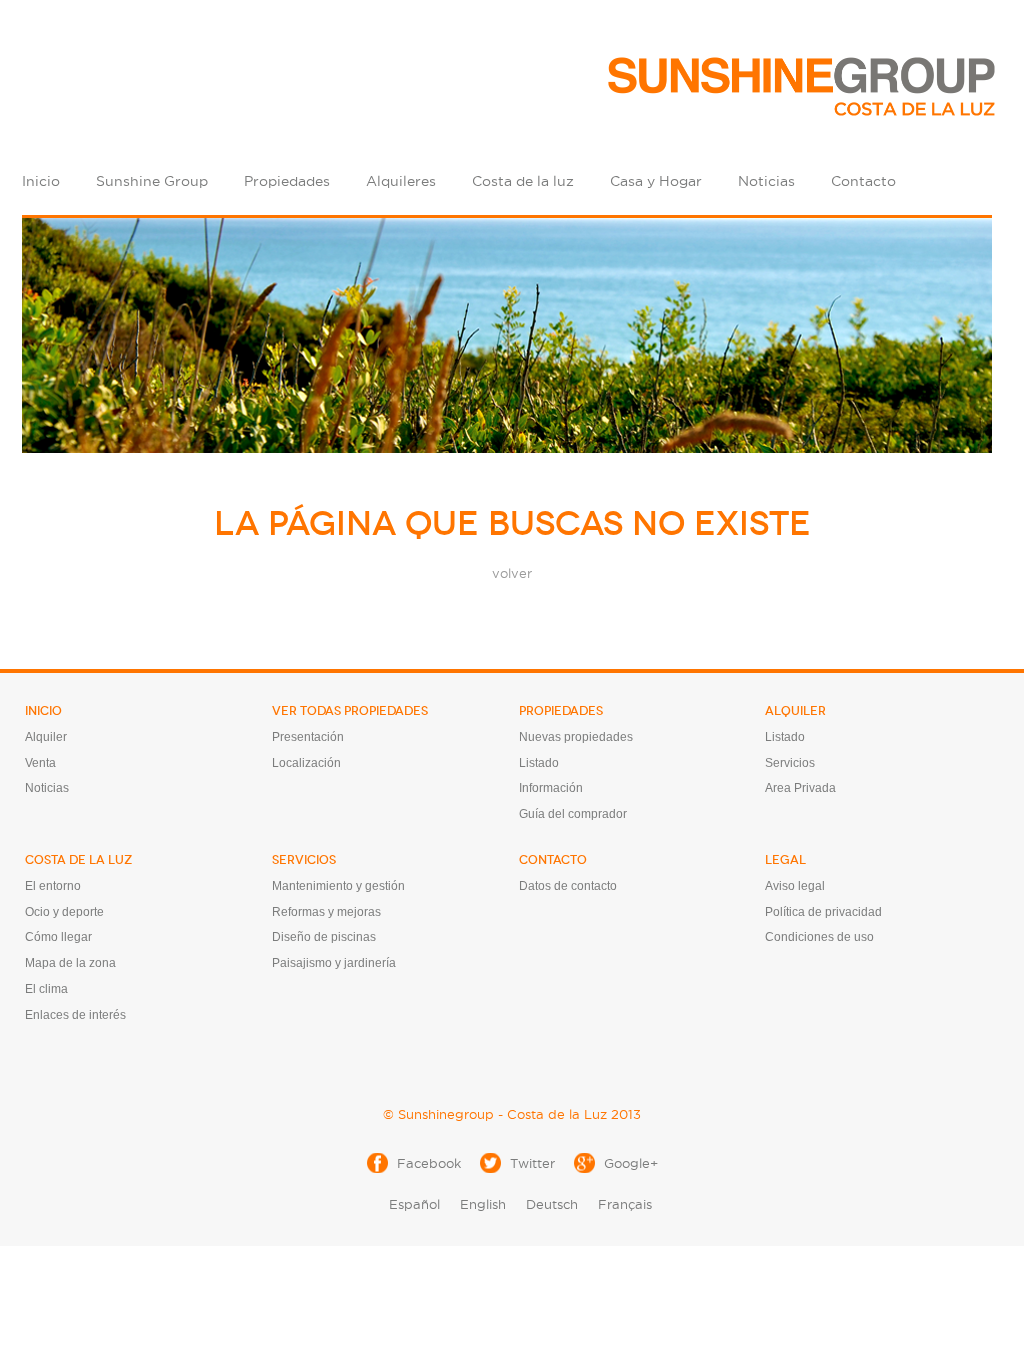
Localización (306, 763)
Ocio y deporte (64, 912)
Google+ (631, 1163)
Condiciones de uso (819, 937)
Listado (539, 763)
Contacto (863, 181)
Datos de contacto (568, 886)
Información (551, 788)
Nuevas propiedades (576, 737)
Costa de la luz (523, 181)
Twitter (532, 1163)
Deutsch (552, 1204)
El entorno (53, 886)
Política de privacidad (823, 912)
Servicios (790, 763)
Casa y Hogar (656, 181)
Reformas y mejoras (326, 912)
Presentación (308, 737)
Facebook (429, 1163)
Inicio (41, 181)
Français (625, 1204)
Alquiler (46, 737)
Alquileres (401, 181)
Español (414, 1204)
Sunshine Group (152, 181)
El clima (46, 989)
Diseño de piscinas (324, 937)
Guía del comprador (573, 814)
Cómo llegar (58, 937)
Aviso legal (795, 886)
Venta (40, 763)
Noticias (766, 181)
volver (512, 573)
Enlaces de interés (75, 1015)
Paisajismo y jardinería (334, 963)
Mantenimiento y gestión (338, 886)
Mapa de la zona (70, 963)
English (483, 1204)
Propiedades (287, 181)
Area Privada (800, 788)
